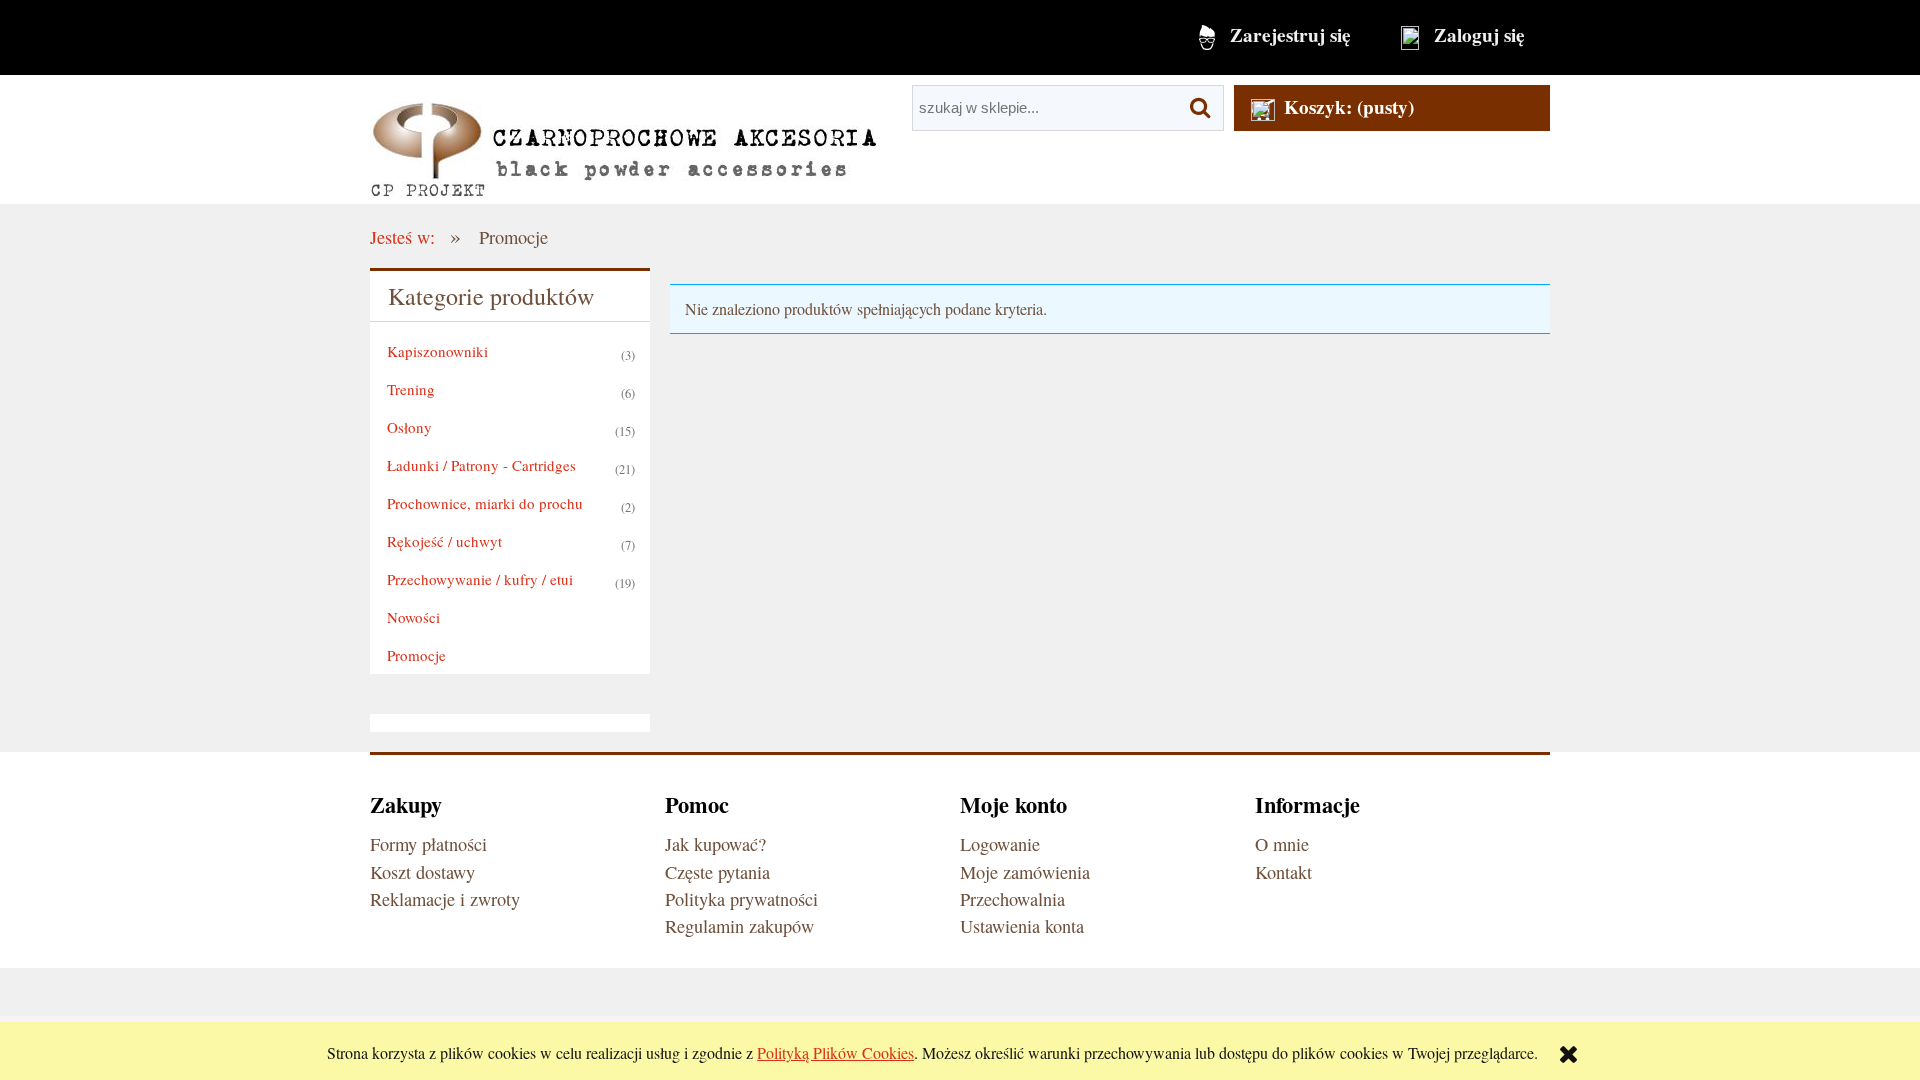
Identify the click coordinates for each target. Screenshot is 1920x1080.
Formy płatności (428, 844)
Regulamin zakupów (739, 926)
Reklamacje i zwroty (445, 899)
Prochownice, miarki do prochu (485, 503)
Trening (411, 389)
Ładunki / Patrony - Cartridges (481, 465)
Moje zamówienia (1025, 872)
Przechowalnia (1012, 899)
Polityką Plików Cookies (835, 1052)
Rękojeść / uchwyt (444, 541)
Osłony (409, 427)
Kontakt (1283, 872)
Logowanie (1000, 844)
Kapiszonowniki (437, 351)
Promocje (416, 655)
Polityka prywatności (741, 899)
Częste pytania (717, 872)
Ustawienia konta (1022, 926)
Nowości (413, 617)
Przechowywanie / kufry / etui (480, 579)
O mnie (1282, 844)
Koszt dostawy (422, 872)
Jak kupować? (715, 844)
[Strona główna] (623, 139)
